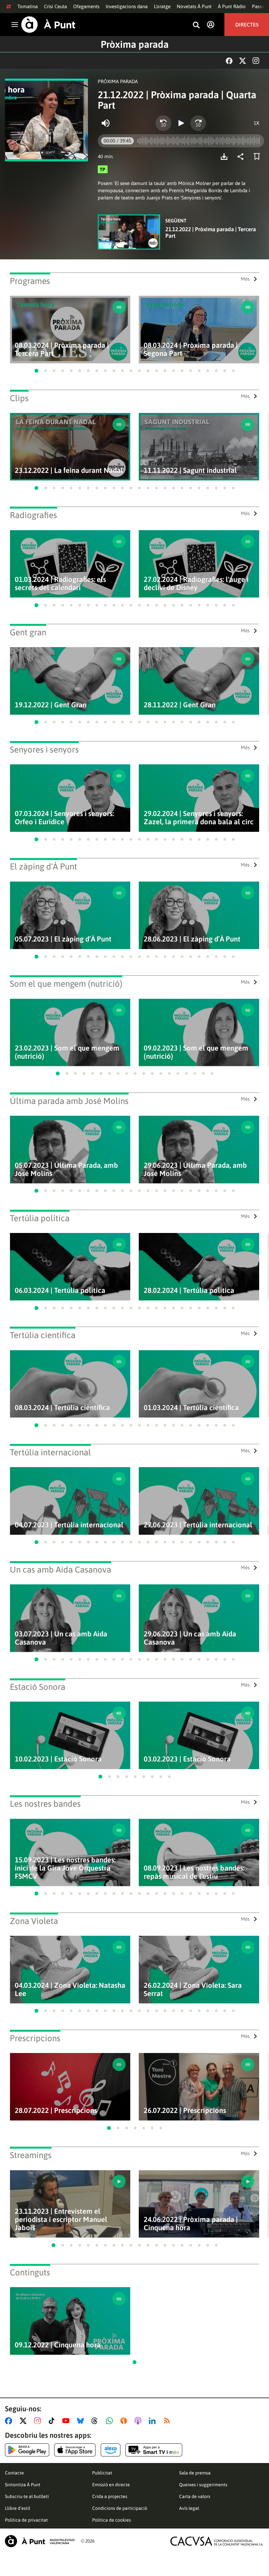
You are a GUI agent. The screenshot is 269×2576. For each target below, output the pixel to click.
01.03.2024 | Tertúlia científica (191, 1408)
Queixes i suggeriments (203, 2485)
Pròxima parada (135, 44)
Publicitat (102, 2473)
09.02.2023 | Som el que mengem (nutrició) (196, 1052)
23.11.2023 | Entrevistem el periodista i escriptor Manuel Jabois (61, 2220)
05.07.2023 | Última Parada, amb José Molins (66, 1169)
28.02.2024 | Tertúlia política (189, 1290)
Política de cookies (112, 2520)
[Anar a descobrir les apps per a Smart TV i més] (154, 2450)
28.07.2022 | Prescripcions (56, 2110)
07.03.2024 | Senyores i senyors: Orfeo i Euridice (64, 818)
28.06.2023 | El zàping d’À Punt (192, 939)
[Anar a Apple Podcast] (139, 2421)
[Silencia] (106, 123)
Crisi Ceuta (55, 6)
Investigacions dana (127, 6)
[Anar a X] (24, 2421)
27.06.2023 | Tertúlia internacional (198, 1525)
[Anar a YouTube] (67, 2421)
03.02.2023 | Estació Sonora (187, 1759)
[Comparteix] (242, 157)
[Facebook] (229, 61)
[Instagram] (256, 61)
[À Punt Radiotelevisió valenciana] (40, 2541)
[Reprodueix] (181, 123)
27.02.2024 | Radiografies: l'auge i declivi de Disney (196, 584)
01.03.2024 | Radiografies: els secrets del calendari (60, 584)
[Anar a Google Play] (27, 2450)
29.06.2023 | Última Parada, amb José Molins (195, 1169)
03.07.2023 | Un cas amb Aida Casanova (61, 1638)
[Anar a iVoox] (125, 2421)
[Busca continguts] (196, 25)
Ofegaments (86, 6)
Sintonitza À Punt (23, 2485)
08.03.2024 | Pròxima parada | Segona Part (191, 349)
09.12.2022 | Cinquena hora (58, 2345)
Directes (247, 25)
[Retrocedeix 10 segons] (163, 123)
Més (245, 279)
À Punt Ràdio (232, 6)
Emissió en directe (111, 2485)
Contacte (14, 2473)
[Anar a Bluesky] (82, 2421)
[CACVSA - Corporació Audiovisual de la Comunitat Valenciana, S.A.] (217, 2541)
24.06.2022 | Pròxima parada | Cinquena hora (191, 2224)
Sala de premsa (195, 2473)
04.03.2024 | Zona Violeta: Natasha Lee (70, 1989)
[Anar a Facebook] (10, 2421)
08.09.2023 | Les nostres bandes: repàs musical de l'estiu (194, 1872)
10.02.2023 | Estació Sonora (58, 1759)
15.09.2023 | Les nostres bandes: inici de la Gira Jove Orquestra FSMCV (65, 1868)
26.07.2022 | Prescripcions (185, 2110)
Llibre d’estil (18, 2508)
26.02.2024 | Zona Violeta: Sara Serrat (193, 1989)
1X (256, 123)
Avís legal (189, 2508)
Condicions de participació (120, 2508)
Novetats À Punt (194, 6)
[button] (36, 371)
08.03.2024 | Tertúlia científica (62, 1408)
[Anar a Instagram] (39, 2421)
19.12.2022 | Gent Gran (51, 705)
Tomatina (28, 6)
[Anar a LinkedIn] (154, 2421)
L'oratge (162, 6)
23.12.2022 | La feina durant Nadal (69, 470)
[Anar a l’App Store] (75, 2450)
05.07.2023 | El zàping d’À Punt (63, 939)
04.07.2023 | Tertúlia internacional (69, 1525)
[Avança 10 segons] (198, 123)
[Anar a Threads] (96, 2421)
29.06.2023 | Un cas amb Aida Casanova (190, 1638)
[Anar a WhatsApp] (111, 2421)
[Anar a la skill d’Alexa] (111, 2450)
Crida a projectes (110, 2496)
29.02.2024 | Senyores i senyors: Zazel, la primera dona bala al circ (199, 818)
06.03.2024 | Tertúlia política (60, 1290)
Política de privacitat (26, 2520)
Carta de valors (195, 2496)
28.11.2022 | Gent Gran (180, 705)
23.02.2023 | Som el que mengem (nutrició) (67, 1052)
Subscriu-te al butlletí (27, 2496)
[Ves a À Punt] (48, 25)
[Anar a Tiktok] (53, 2421)
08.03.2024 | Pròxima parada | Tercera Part (62, 349)
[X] (243, 61)
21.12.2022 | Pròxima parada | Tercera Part (211, 233)
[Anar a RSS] (168, 2421)
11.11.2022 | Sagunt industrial (190, 470)
